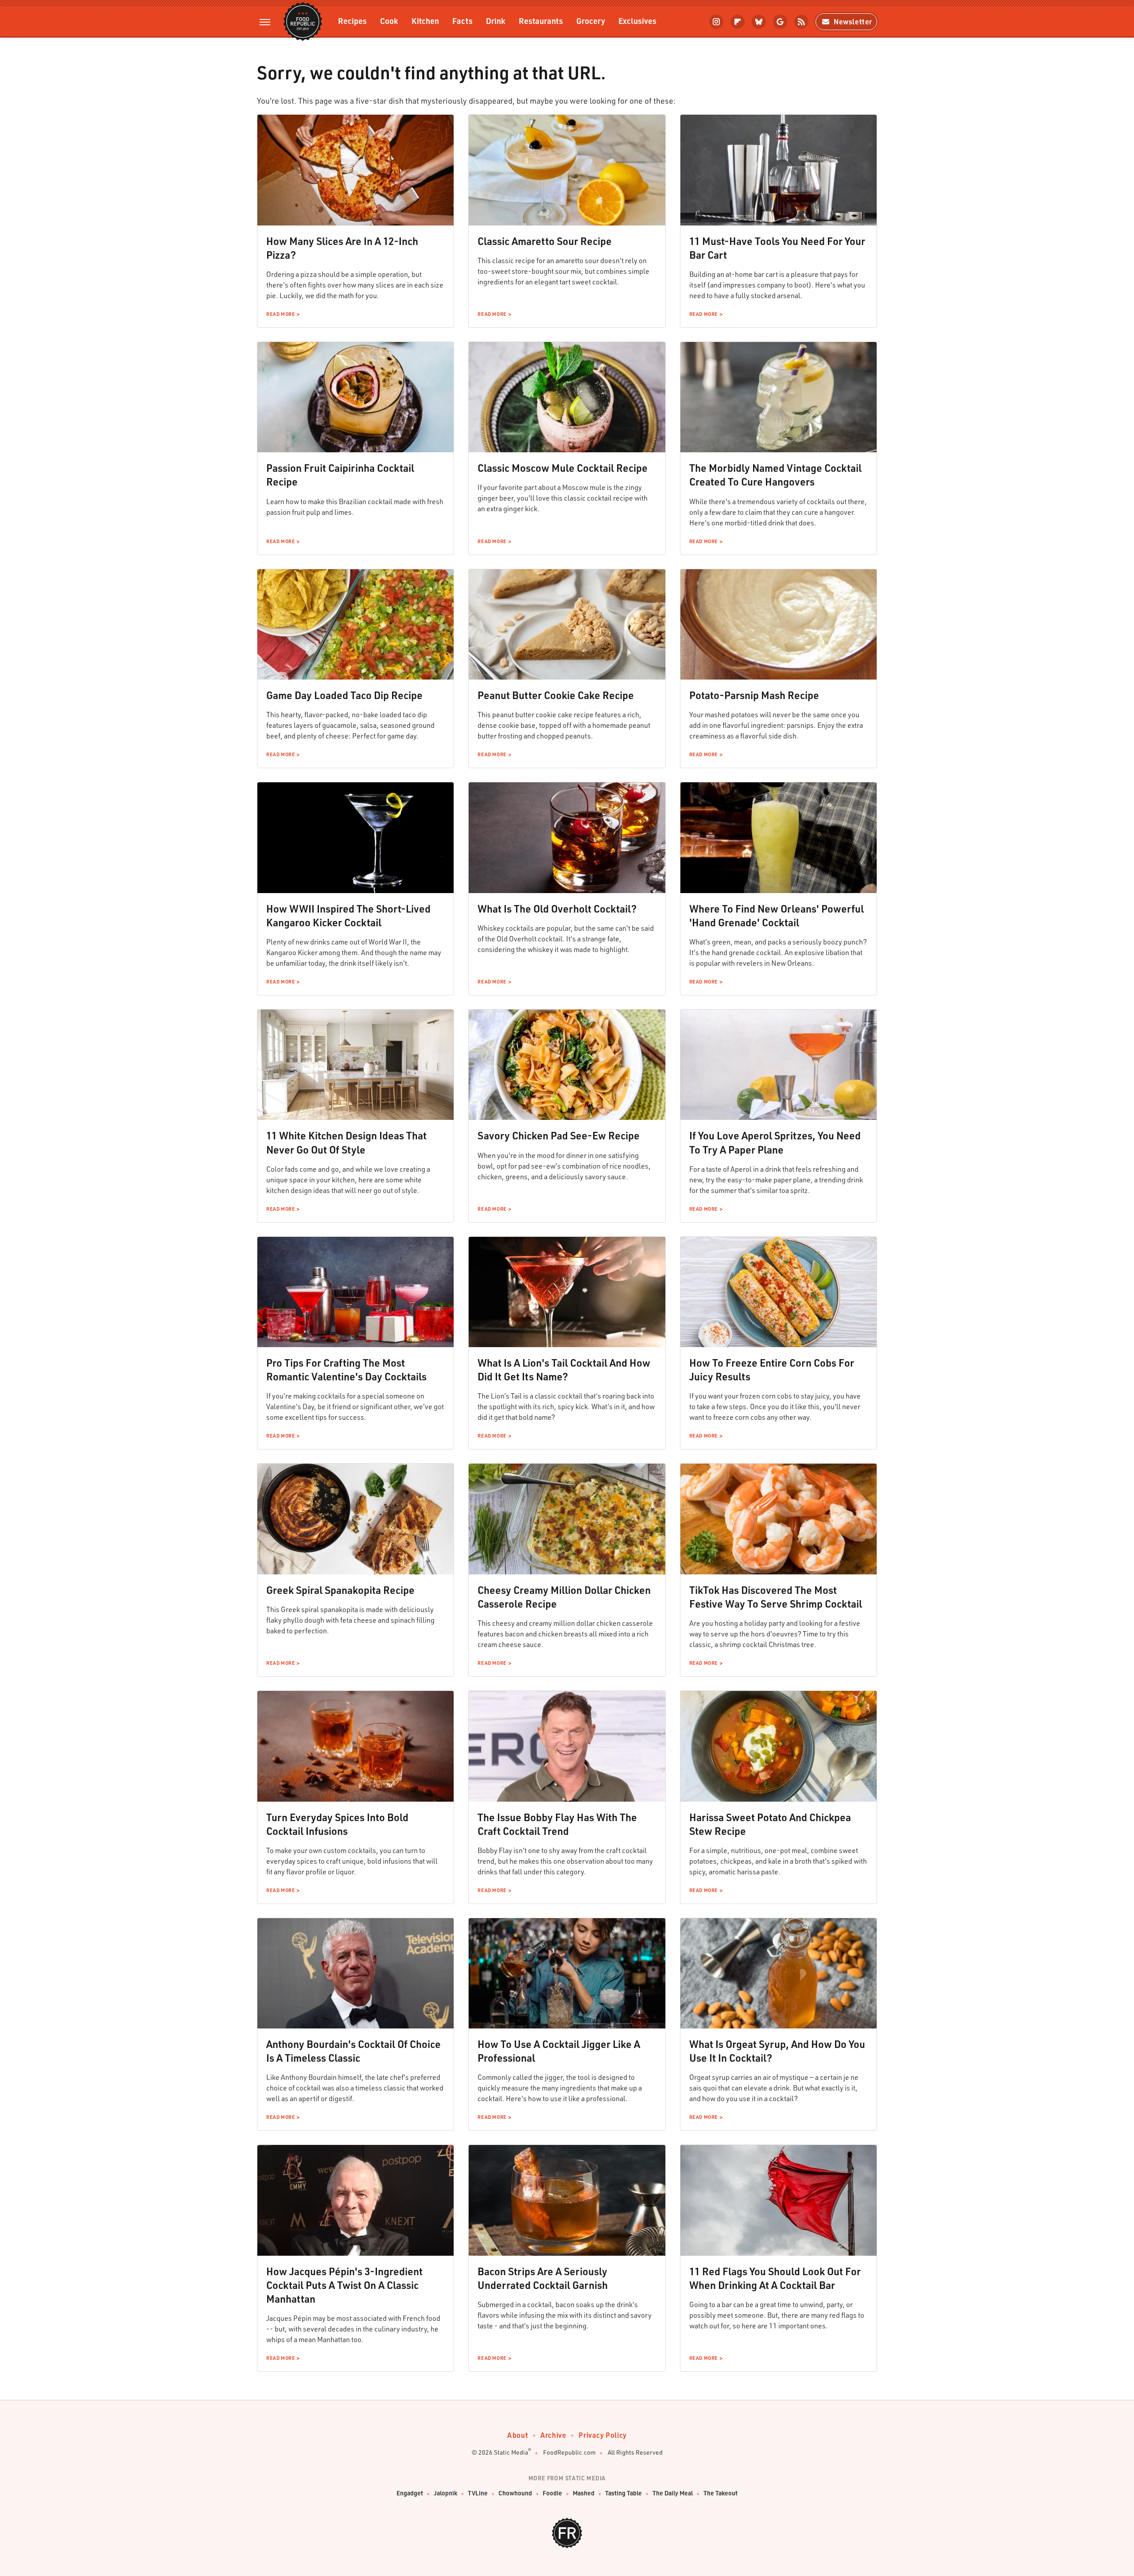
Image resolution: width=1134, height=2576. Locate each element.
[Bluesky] (759, 22)
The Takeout (720, 2493)
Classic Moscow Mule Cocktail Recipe (563, 468)
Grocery (591, 21)
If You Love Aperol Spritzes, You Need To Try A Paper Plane (775, 1142)
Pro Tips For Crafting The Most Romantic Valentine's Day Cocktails (346, 1370)
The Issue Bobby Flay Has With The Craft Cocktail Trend (557, 1824)
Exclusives (637, 21)
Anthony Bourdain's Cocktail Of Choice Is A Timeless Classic (353, 2051)
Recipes (352, 21)
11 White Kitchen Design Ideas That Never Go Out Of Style (346, 1142)
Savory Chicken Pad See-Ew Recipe (559, 1135)
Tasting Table (623, 2493)
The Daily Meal (673, 2493)
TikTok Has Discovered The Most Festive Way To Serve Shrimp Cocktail (776, 1597)
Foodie (552, 2493)
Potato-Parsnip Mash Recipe (754, 695)
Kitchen (425, 21)
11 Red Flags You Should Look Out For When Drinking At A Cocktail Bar (775, 2278)
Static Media (511, 2452)
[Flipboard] (738, 22)
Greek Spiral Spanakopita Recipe (340, 1590)
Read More (280, 314)
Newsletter (853, 21)
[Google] (780, 22)
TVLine (478, 2493)
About (518, 2435)
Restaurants (541, 21)
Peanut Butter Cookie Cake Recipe (556, 695)
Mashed (584, 2493)
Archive (553, 2435)
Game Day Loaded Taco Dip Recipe (344, 695)
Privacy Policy (602, 2435)
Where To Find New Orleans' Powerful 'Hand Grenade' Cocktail (777, 915)
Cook (389, 21)
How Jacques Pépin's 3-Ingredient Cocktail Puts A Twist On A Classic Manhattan (344, 2285)
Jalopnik (445, 2493)
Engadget (410, 2493)
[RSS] (801, 22)
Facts (462, 21)
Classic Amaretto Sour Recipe (545, 241)
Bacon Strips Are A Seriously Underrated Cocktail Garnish (543, 2278)
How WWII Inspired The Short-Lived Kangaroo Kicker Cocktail (348, 915)
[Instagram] (716, 22)
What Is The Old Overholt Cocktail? (557, 909)
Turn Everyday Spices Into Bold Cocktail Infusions (337, 1824)
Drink (496, 21)
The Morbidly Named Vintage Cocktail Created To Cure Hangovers (775, 475)
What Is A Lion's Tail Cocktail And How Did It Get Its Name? (564, 1370)
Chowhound (515, 2493)
